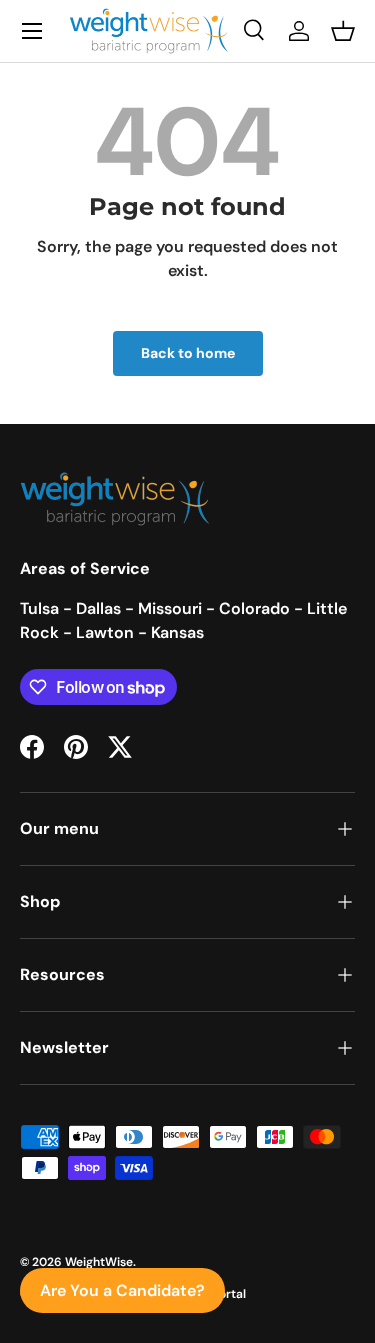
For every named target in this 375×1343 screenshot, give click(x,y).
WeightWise (99, 1262)
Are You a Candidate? (122, 1290)
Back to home (188, 353)
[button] (343, 31)
